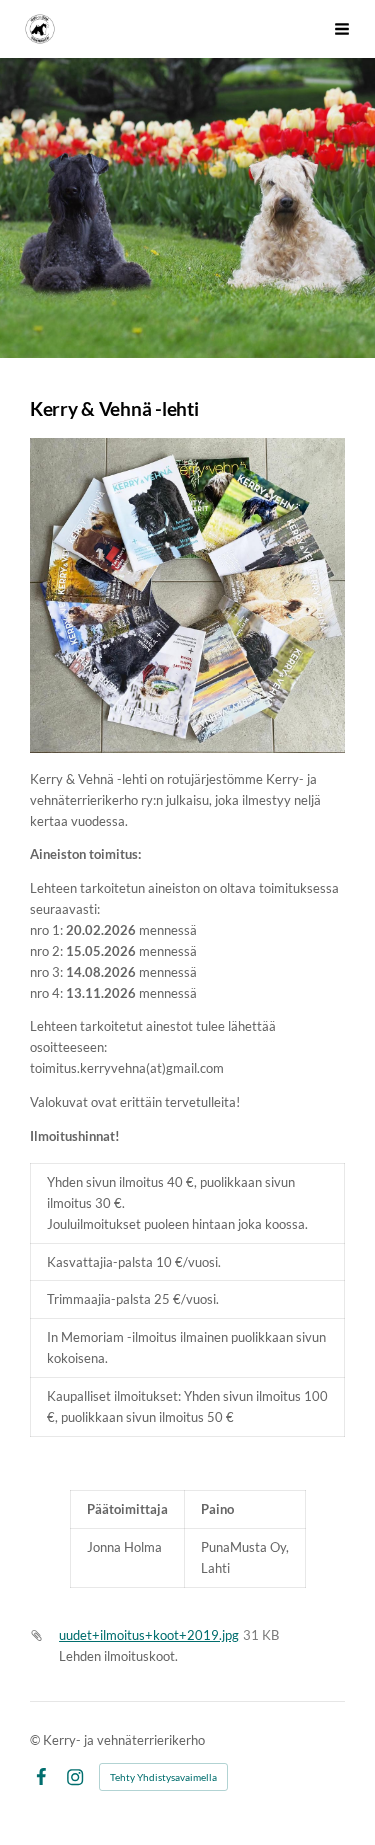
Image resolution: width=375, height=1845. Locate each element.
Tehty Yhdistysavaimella (163, 1777)
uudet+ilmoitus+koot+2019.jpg (149, 1635)
